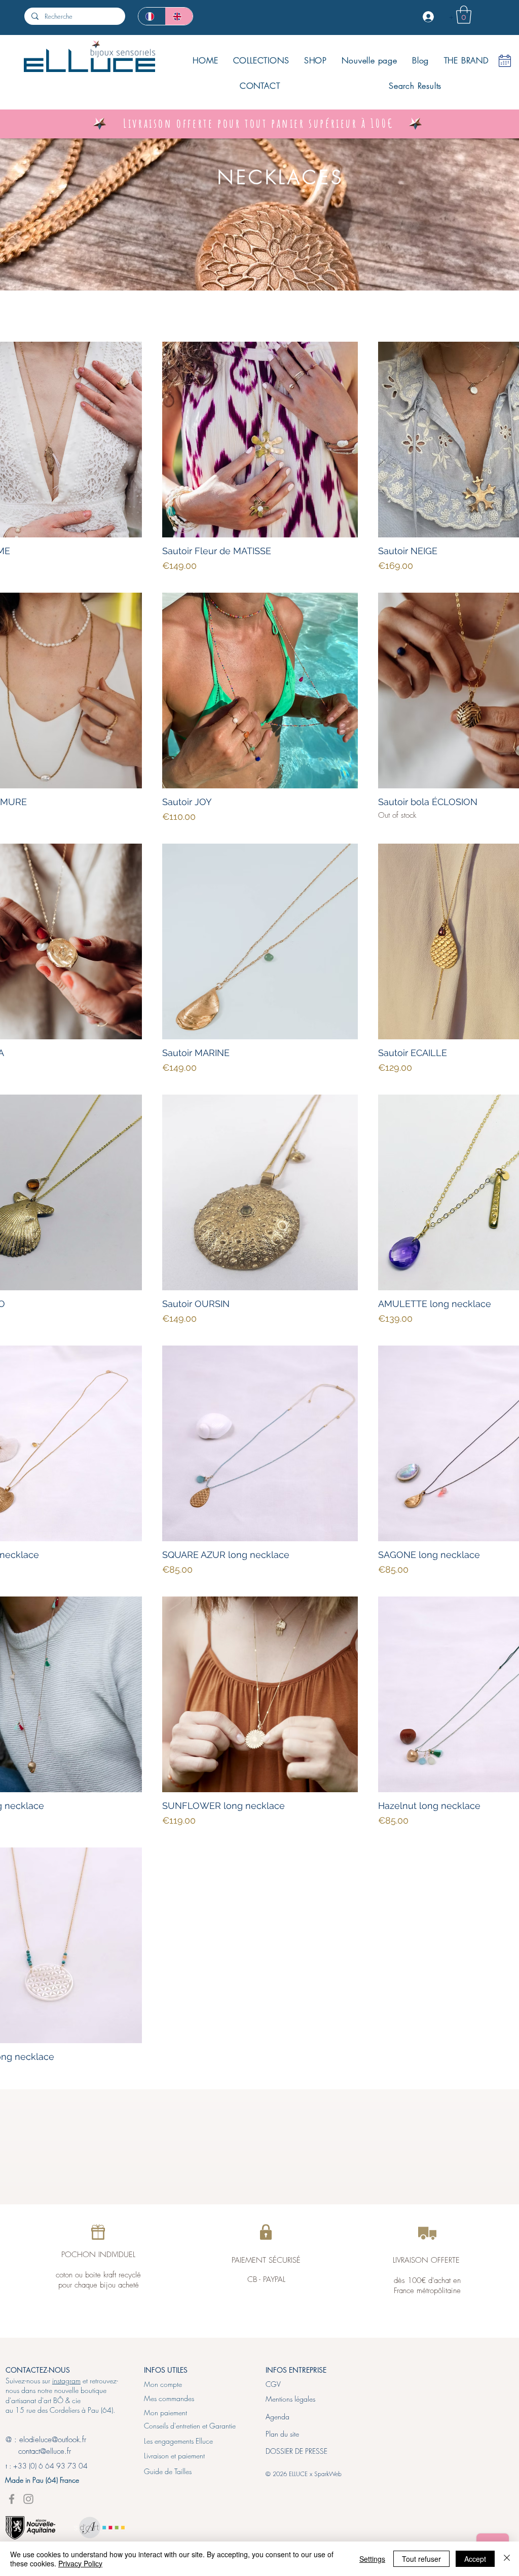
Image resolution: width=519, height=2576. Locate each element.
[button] (464, 15)
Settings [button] (372, 2559)
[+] (429, 17)
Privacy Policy (80, 2563)
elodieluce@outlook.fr (53, 2440)
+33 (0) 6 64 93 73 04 (50, 2466)
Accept (475, 2559)
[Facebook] (12, 2499)
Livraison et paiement (174, 2456)
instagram (66, 2381)
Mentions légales (290, 2399)
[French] (152, 16)
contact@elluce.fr (38, 2451)
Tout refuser (421, 2559)
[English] (179, 16)
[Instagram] (28, 2499)
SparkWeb (328, 2474)
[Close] (507, 2559)
